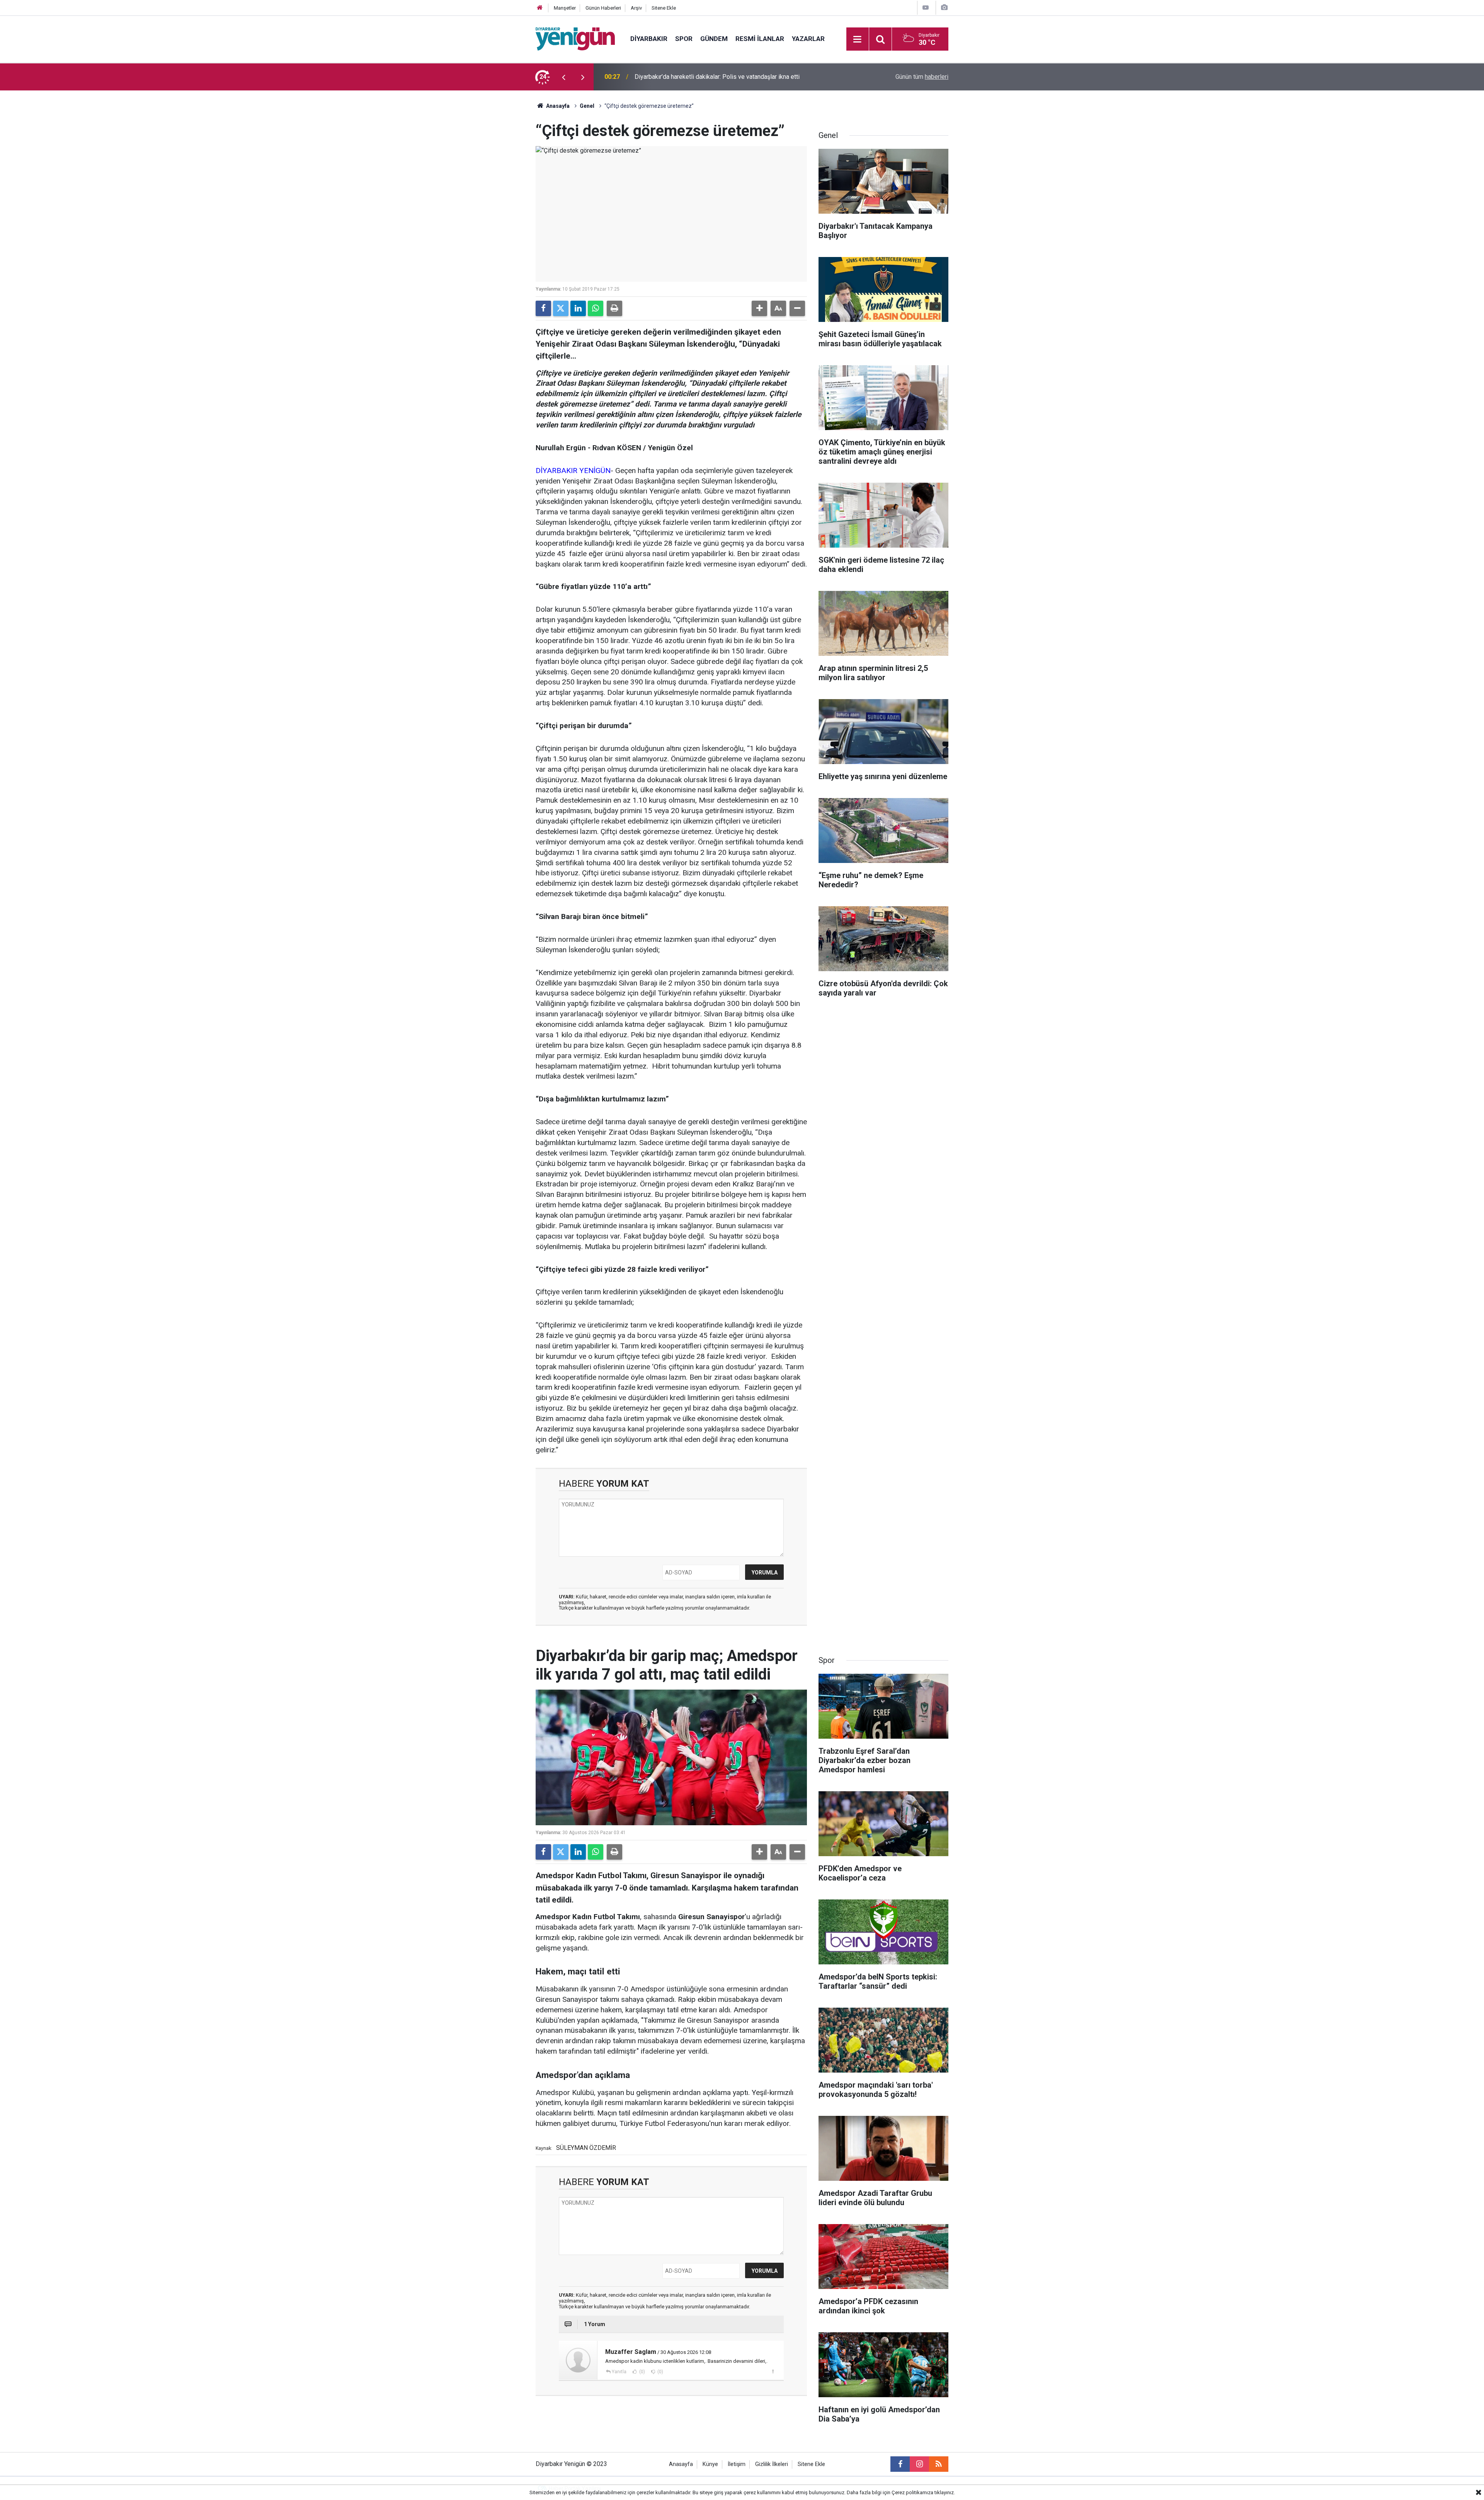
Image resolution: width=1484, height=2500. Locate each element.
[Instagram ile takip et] (919, 2464)
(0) (642, 2372)
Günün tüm (922, 77)
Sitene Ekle (664, 8)
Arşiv (636, 8)
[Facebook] (543, 308)
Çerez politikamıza (912, 2492)
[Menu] (858, 39)
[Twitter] (561, 308)
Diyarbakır (649, 39)
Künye (710, 2464)
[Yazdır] (614, 308)
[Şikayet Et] (773, 2371)
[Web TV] (926, 8)
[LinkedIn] (578, 308)
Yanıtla (619, 2372)
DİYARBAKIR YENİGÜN (573, 471)
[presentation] (563, 77)
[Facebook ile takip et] (900, 2464)
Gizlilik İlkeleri (772, 2464)
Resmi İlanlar (760, 39)
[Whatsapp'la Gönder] (596, 308)
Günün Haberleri (603, 8)
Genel (587, 106)
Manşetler (565, 8)
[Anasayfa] (540, 8)
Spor (684, 39)
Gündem (714, 39)
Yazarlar (808, 39)
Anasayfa (557, 106)
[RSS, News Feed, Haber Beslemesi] (939, 2464)
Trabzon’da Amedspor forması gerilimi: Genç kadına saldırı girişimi (723, 77)
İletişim (737, 2464)
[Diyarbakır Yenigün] (575, 38)
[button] (759, 308)
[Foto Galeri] (944, 8)
